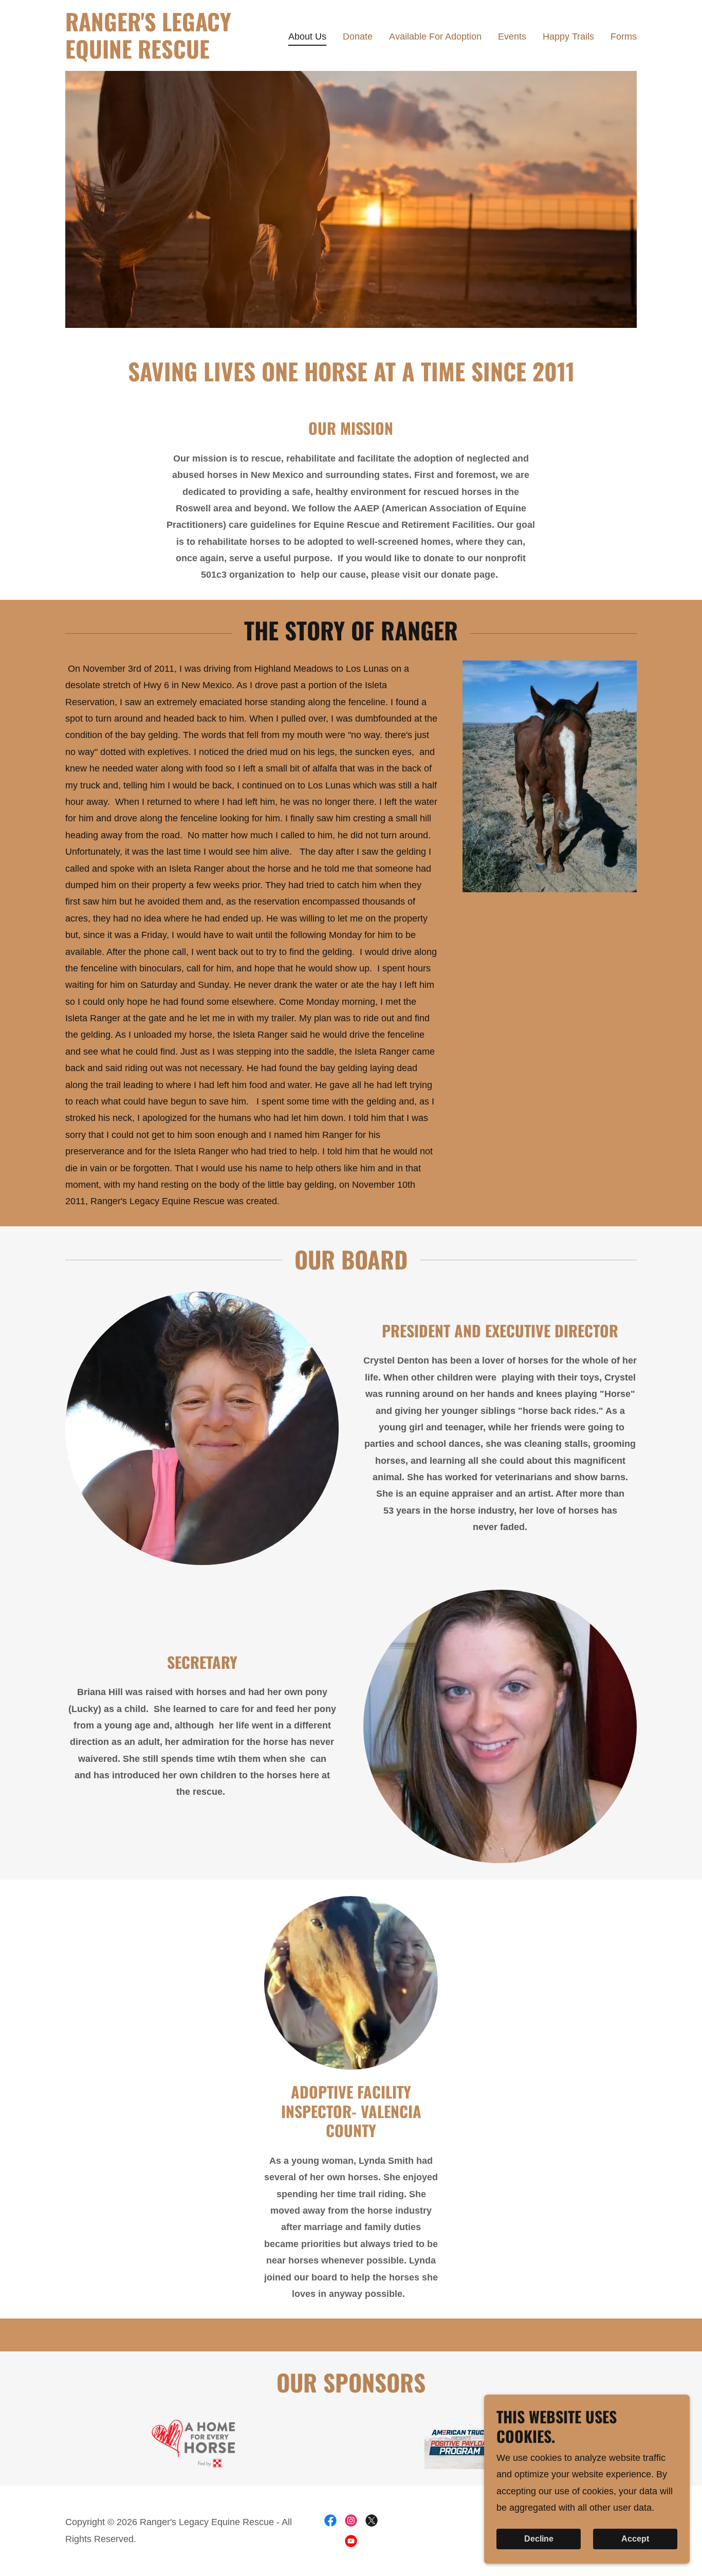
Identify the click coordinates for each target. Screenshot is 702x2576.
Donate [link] (358, 36)
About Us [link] (307, 36)
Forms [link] (624, 36)
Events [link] (512, 36)
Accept (635, 2539)
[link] (165, 56)
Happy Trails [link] (568, 36)
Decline (539, 2539)
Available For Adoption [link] (435, 36)
